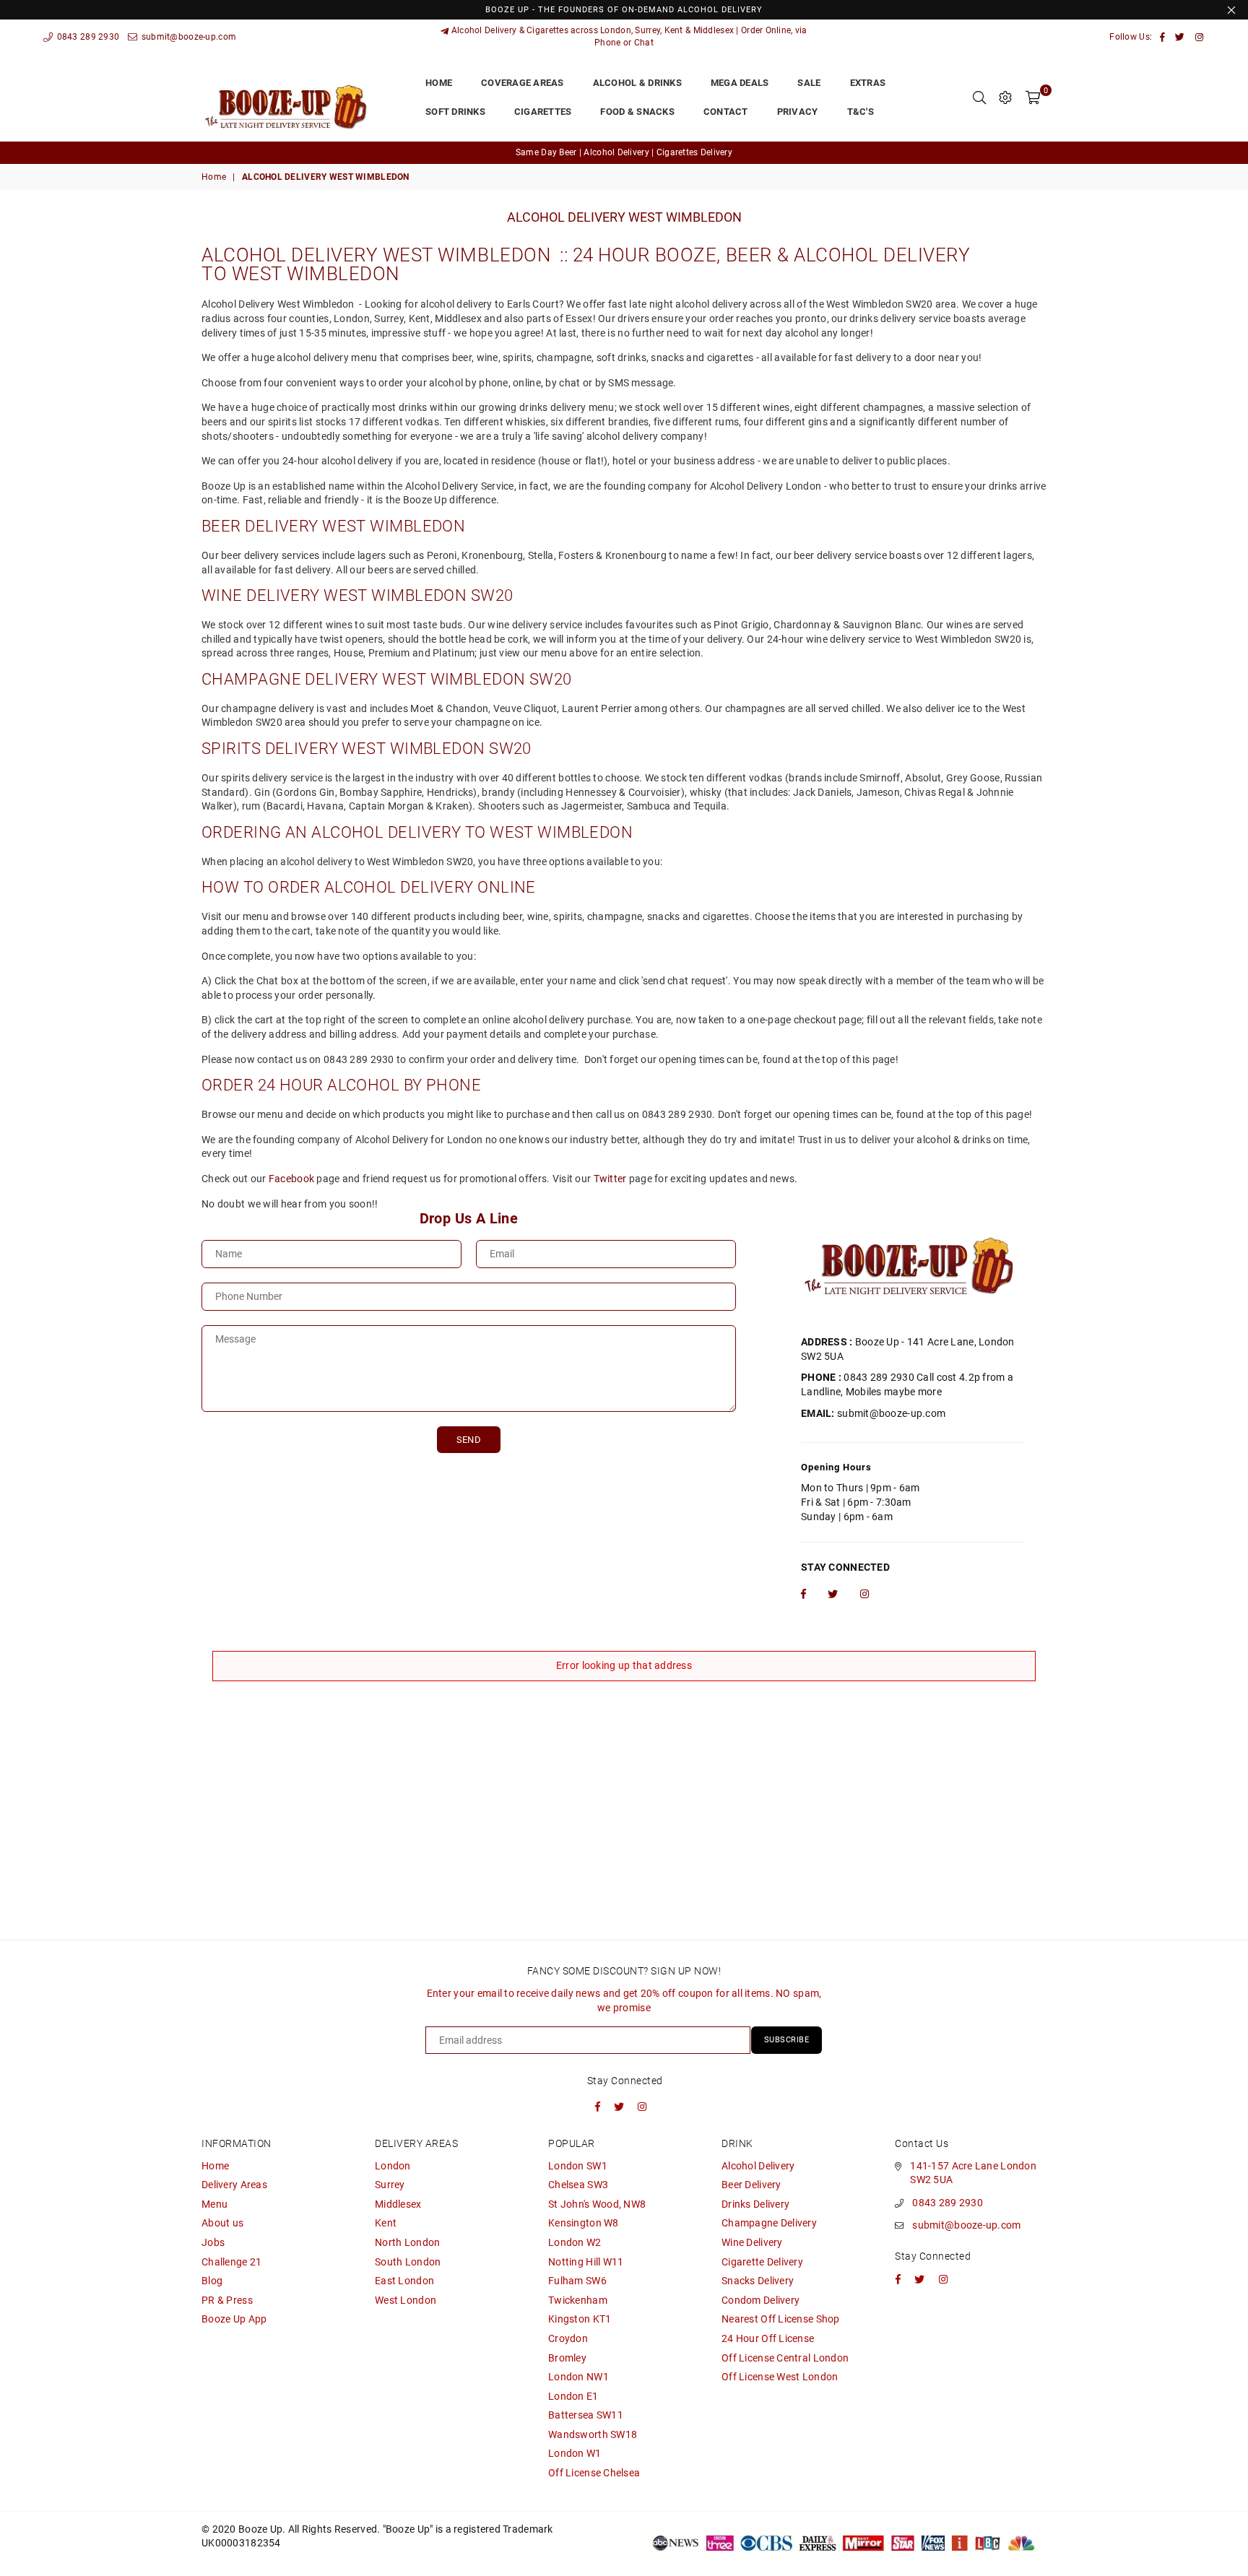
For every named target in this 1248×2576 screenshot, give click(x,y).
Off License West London (780, 2377)
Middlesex (398, 2204)
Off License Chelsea (594, 2473)
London (393, 2166)
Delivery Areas (234, 2185)
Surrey (390, 2185)
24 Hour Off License (768, 2338)
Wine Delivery (752, 2242)
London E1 (573, 2396)
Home (214, 177)
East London (404, 2281)
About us (222, 2223)
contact (726, 112)
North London (407, 2242)
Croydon (568, 2338)
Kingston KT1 (580, 2319)
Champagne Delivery (769, 2223)
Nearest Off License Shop (781, 2319)
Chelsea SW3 (578, 2185)
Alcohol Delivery (758, 2166)
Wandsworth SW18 (593, 2434)
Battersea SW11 (586, 2415)
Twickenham (578, 2300)
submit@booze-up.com (187, 37)
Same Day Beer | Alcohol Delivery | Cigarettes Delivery (624, 152)
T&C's (861, 112)
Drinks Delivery (755, 2204)
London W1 (575, 2453)
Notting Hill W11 (586, 2262)
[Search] (979, 97)
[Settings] (1005, 97)
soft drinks (455, 112)
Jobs (213, 2242)
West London (406, 2300)
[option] (624, 153)
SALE (809, 83)
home (439, 83)
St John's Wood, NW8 (597, 2204)
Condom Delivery (760, 2300)
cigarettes (543, 112)
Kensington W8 (584, 2223)
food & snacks (637, 112)
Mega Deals (740, 83)
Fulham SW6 (577, 2281)
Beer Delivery (751, 2185)
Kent (386, 2223)
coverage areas (523, 83)
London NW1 (578, 2377)
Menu (214, 2204)
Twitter (610, 1179)
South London (408, 2262)
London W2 (575, 2242)
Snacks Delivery (758, 2281)
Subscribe (787, 2040)
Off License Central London (785, 2358)
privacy (798, 112)
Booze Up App (234, 2319)
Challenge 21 (231, 2262)
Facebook (291, 1179)
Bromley (567, 2358)
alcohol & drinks (637, 83)
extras (868, 83)
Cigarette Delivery (762, 2262)
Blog (212, 2281)
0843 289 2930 (87, 37)
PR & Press (227, 2300)
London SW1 (578, 2166)
